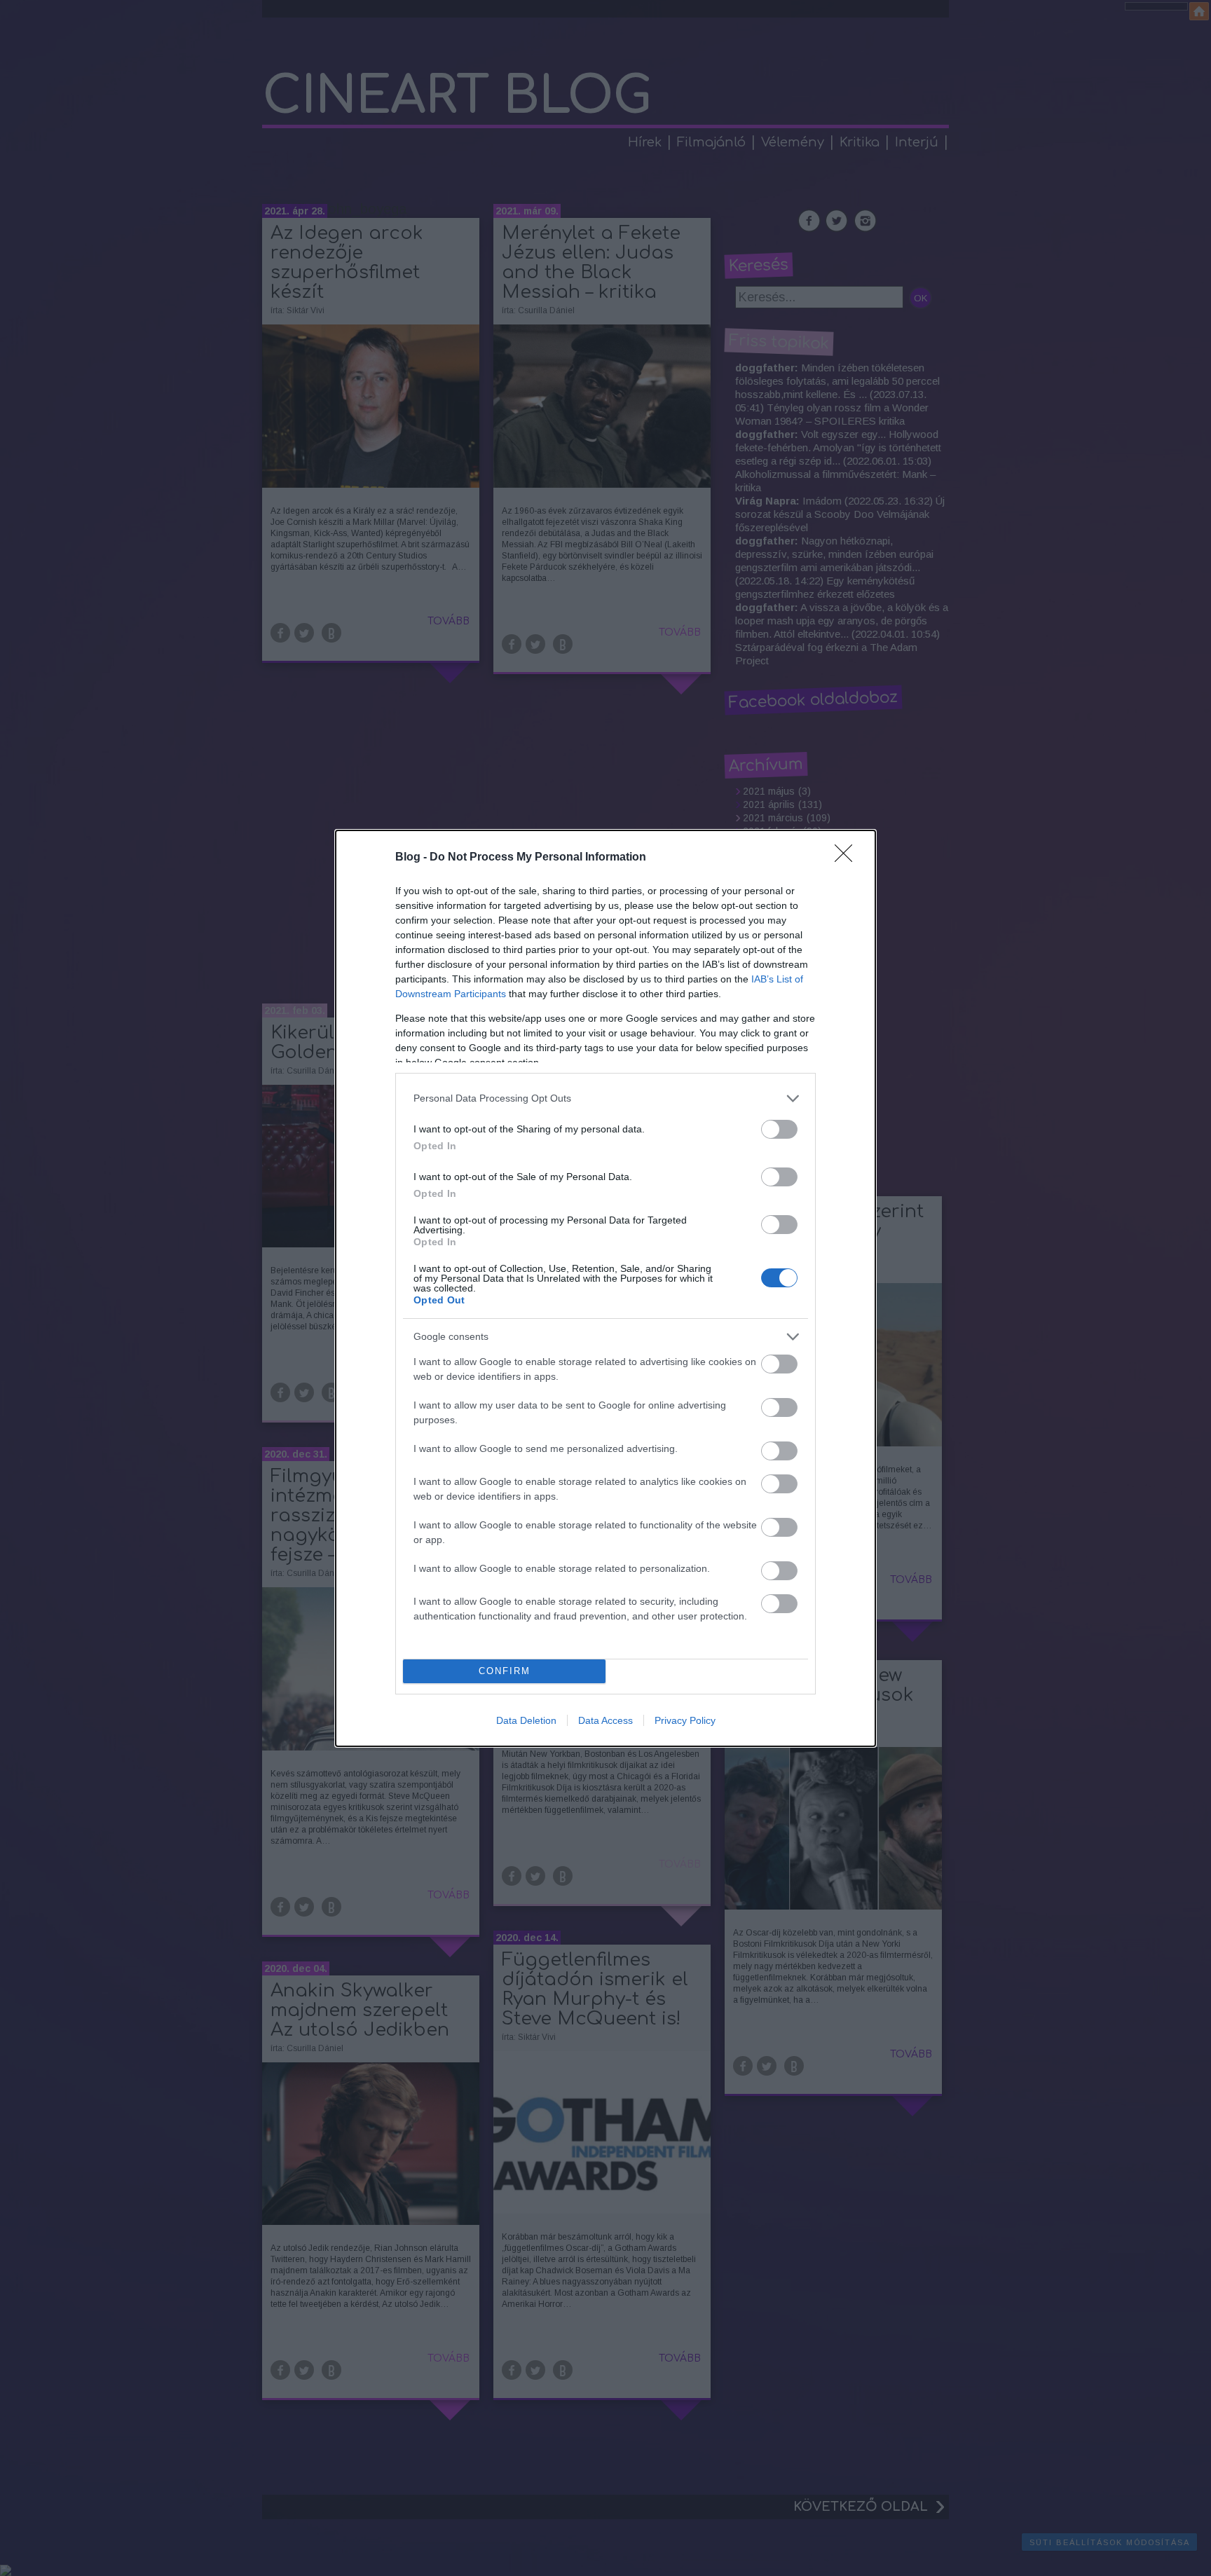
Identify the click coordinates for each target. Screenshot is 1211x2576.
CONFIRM (505, 1671)
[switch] (779, 1129)
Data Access (605, 1720)
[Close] (848, 858)
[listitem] (605, 1098)
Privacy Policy (685, 1720)
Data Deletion (526, 1720)
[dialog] (605, 1288)
